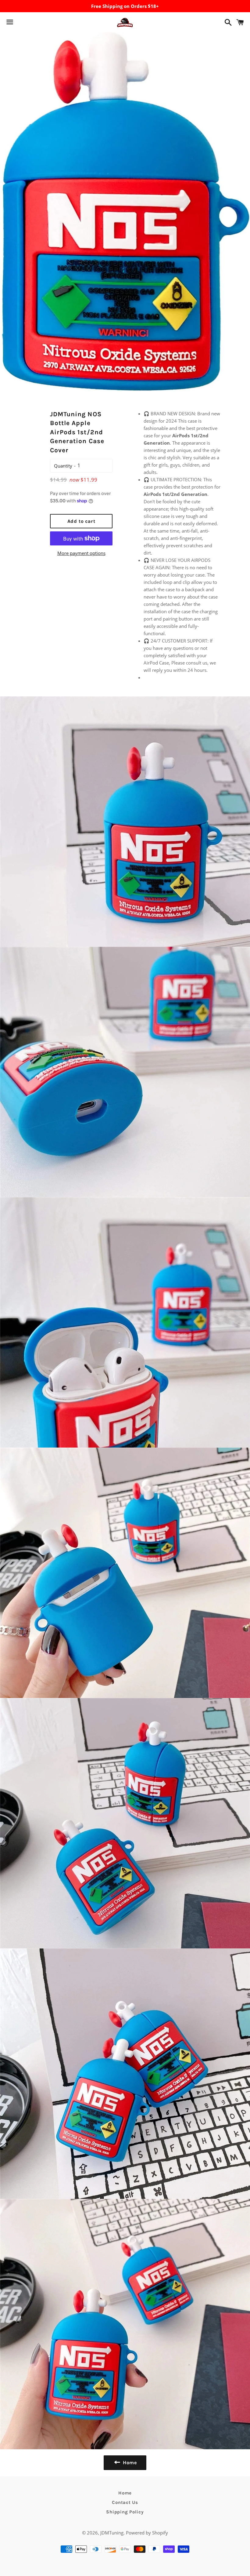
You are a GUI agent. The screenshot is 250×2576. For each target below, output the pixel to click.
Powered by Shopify (147, 2533)
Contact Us (125, 2502)
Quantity (63, 466)
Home (125, 2493)
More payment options (81, 553)
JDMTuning (112, 2533)
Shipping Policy (125, 2512)
